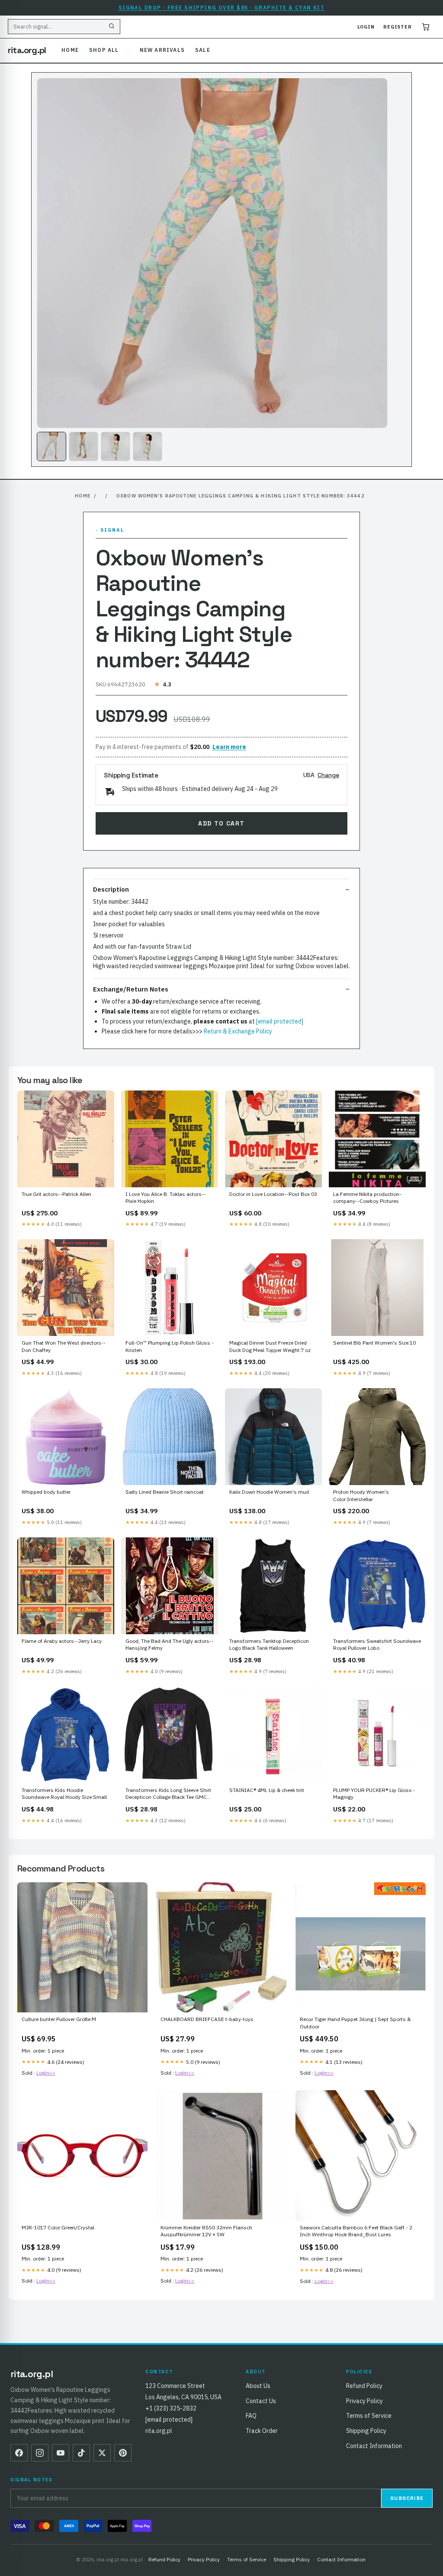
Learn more (229, 747)
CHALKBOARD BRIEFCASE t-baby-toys (207, 2019)
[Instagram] (40, 2453)
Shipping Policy (366, 2431)
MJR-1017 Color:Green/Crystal (58, 2227)
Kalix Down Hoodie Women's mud (269, 1492)
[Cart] (426, 27)
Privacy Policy (364, 2401)
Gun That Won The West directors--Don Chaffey (64, 1346)
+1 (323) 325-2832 (171, 2408)
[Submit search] (112, 27)
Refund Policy (364, 2386)
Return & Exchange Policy (238, 1031)
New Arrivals (162, 50)
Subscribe (407, 2498)
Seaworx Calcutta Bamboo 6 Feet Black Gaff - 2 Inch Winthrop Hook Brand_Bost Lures (356, 2231)
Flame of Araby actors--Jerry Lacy (62, 1641)
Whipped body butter (46, 1492)
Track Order (262, 2431)
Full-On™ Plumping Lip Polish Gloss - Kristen (170, 1346)
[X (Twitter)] (102, 2453)
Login (366, 27)
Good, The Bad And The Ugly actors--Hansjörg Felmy (170, 1644)
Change (328, 775)
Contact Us (261, 2401)
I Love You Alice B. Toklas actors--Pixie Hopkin (166, 1197)
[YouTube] (61, 2453)
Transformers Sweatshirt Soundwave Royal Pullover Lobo (377, 1644)
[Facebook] (19, 2453)
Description (111, 889)
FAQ (251, 2416)
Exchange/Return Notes (131, 989)
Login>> (46, 2073)
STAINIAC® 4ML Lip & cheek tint (267, 1790)
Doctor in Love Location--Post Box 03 (273, 1194)
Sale (203, 50)
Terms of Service (369, 2416)
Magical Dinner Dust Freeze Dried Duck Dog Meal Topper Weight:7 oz (270, 1346)
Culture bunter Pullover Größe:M (59, 2019)
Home (70, 50)
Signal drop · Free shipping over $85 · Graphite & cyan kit (222, 8)
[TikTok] (81, 2453)
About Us (258, 2386)
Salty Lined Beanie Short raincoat (165, 1492)
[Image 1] (51, 446)
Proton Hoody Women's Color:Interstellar (361, 1495)
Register (398, 27)
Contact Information (374, 2446)
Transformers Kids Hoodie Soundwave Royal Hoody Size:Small (64, 1793)
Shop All (104, 50)
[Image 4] (148, 446)
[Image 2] (83, 446)
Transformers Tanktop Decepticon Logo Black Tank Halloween (269, 1644)
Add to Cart (221, 823)
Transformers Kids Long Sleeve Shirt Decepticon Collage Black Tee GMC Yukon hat (168, 1794)
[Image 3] (116, 446)
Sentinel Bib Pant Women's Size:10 (374, 1343)
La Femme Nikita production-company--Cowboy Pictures (367, 1197)
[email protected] (280, 1021)
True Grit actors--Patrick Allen (56, 1194)
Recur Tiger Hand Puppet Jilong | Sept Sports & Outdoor (355, 2023)
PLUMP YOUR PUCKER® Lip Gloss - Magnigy (374, 1793)
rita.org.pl (27, 50)
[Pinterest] (123, 2453)
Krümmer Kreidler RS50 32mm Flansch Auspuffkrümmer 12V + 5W (206, 2231)
